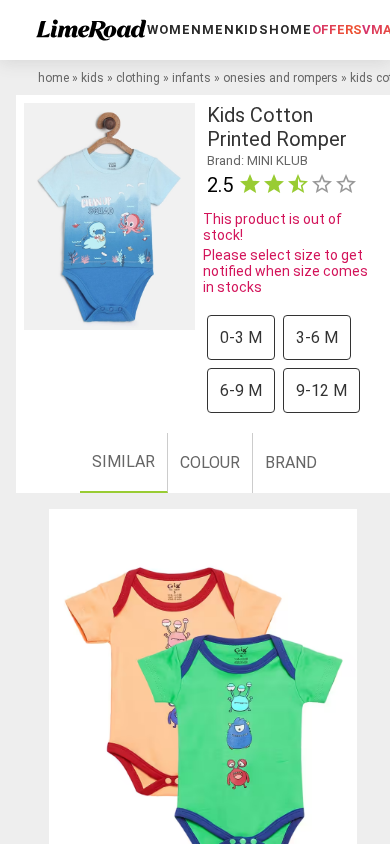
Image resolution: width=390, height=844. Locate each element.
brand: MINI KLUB (257, 160)
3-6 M (317, 337)
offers (337, 29)
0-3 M (241, 337)
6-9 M (241, 390)
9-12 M (321, 390)
